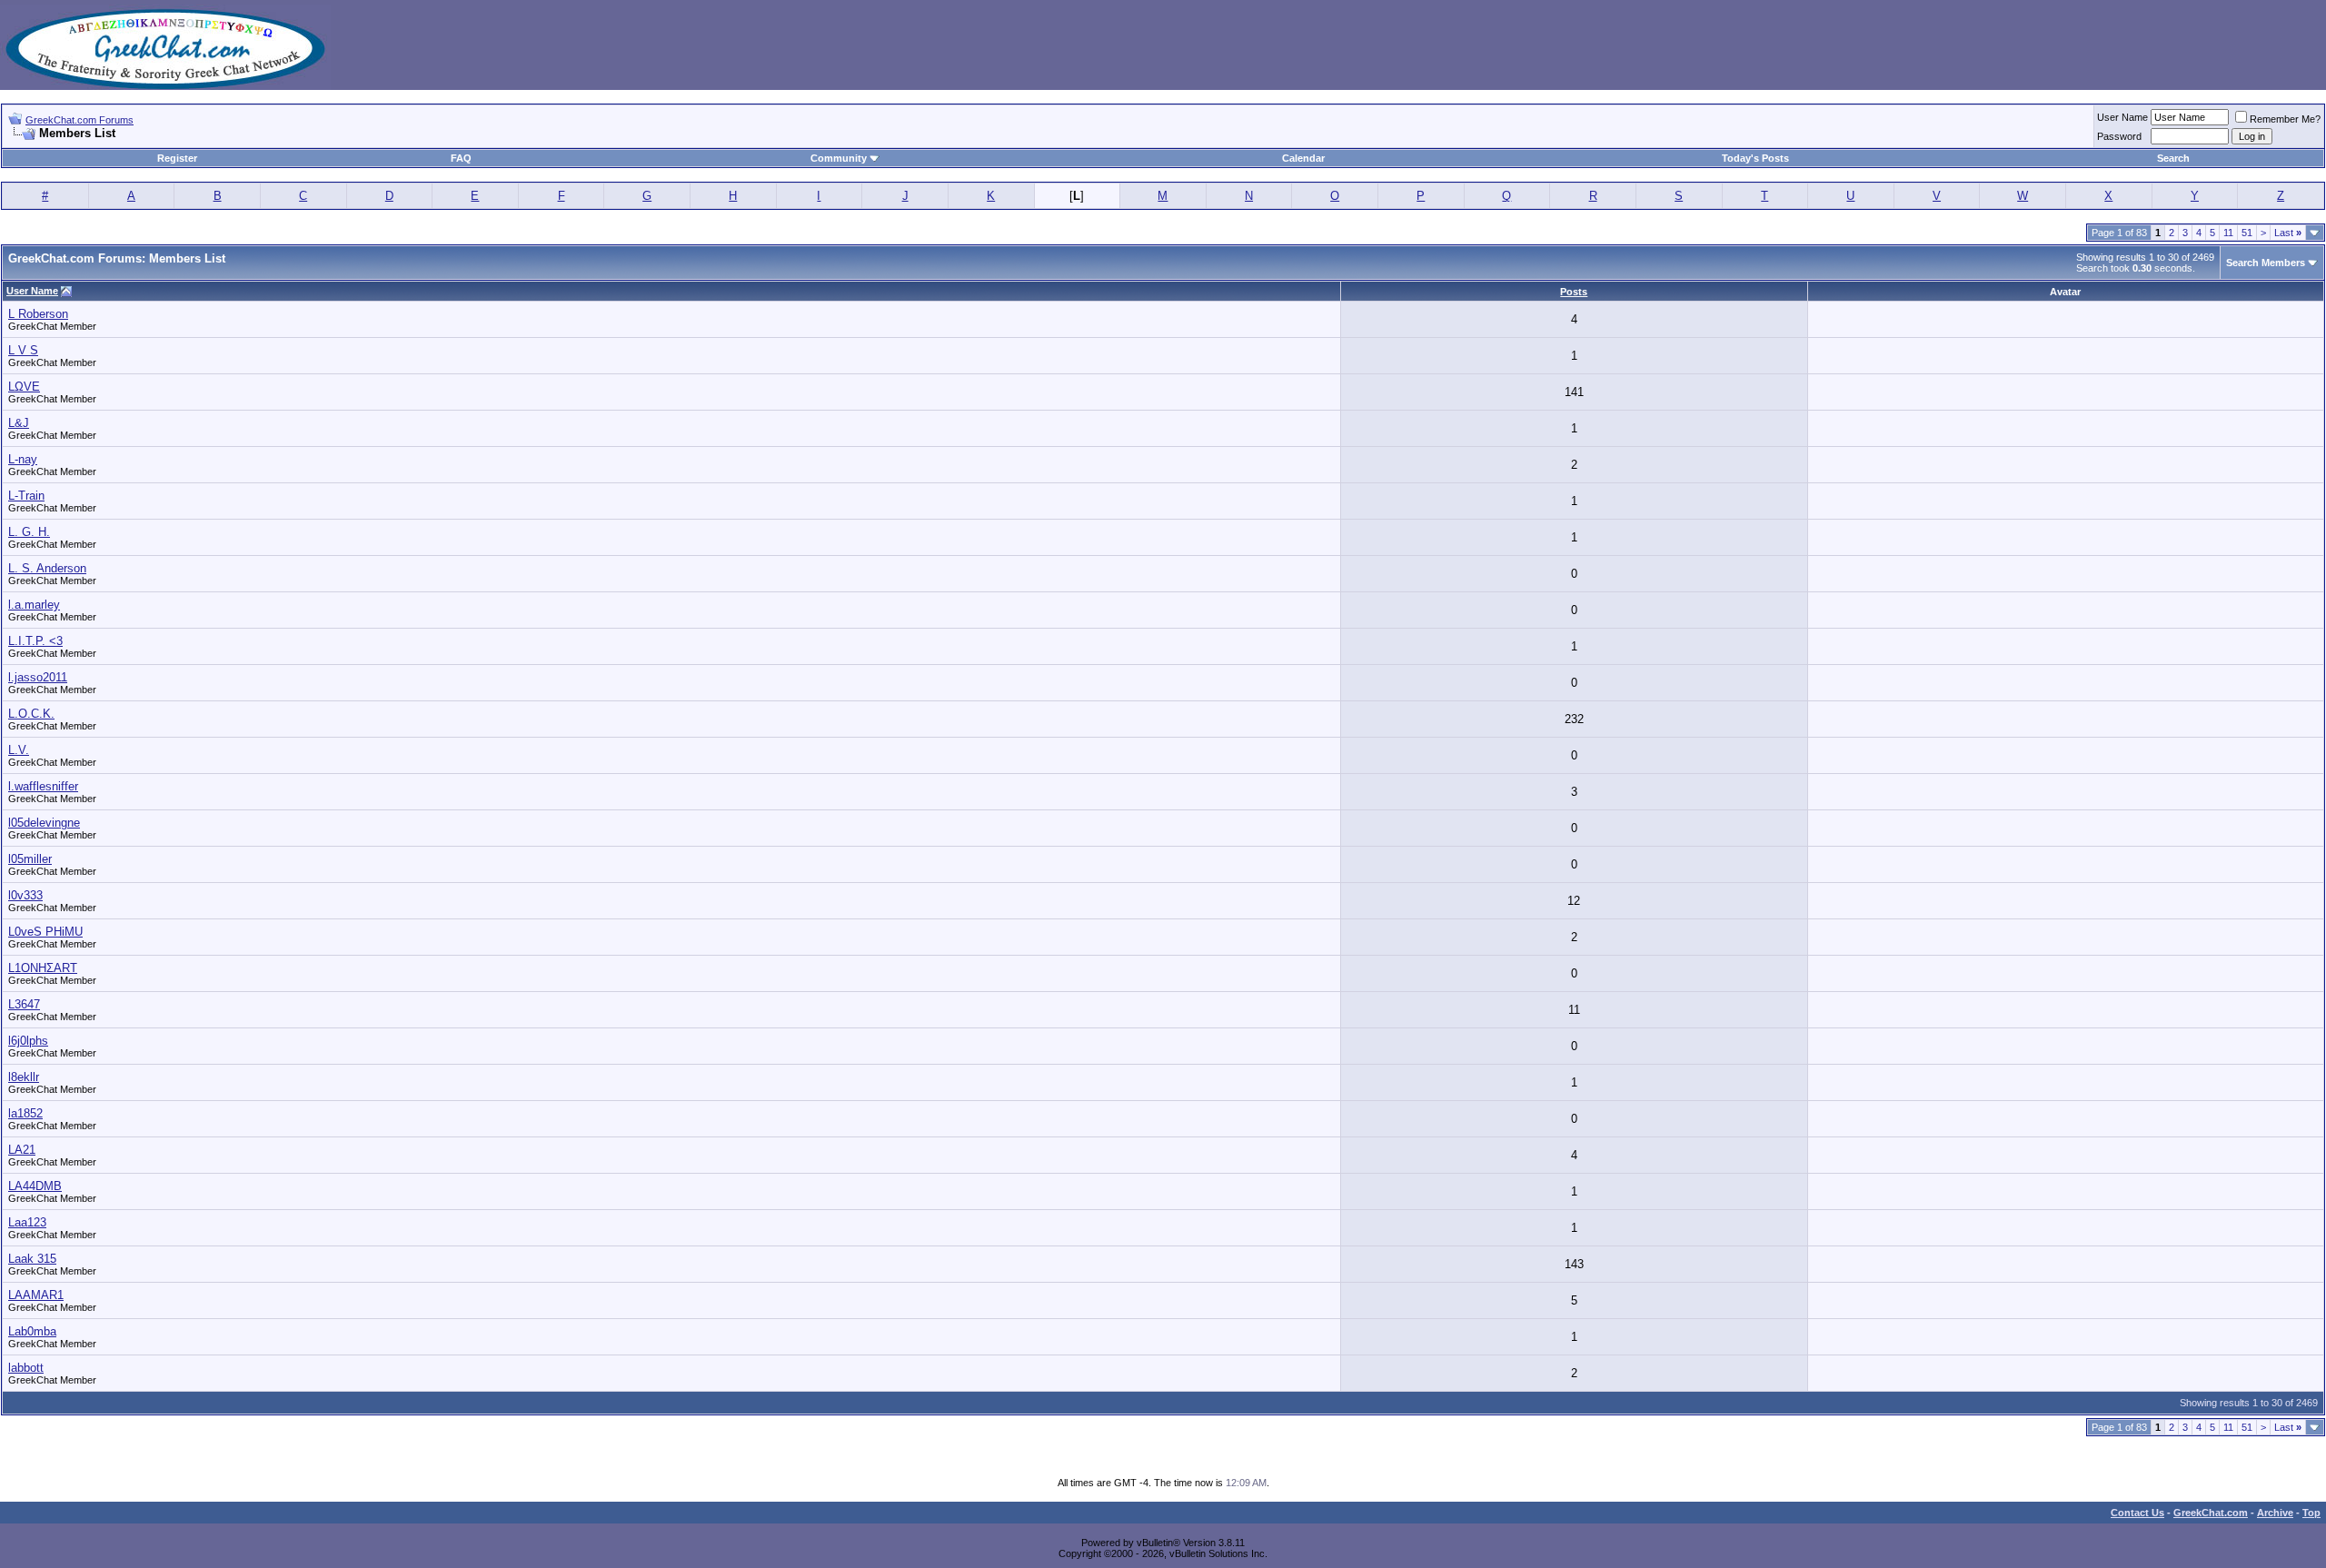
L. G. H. (29, 532)
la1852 (25, 1113)
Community (839, 158)
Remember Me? (2285, 119)
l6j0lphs (28, 1041)
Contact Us (2137, 1513)
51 (2247, 233)
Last (2288, 233)
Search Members (2266, 263)
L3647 (24, 1004)
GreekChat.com (2211, 1513)
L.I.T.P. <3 (35, 641)
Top (2311, 1513)
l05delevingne (44, 823)
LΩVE (24, 387)
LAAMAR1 (36, 1295)
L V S (23, 350)
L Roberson (38, 314)
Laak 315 (32, 1259)
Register (177, 158)
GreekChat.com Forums (80, 120)
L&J (19, 423)
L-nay (23, 459)
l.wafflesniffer (43, 786)
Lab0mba (32, 1331)
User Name (2122, 117)
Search (2173, 158)
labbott (26, 1368)
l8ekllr (24, 1077)
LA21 (22, 1150)
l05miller (30, 859)
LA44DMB (35, 1186)
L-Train (26, 496)
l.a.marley (34, 605)
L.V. (19, 750)
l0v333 (25, 895)
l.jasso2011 (38, 677)
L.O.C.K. (31, 714)
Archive (2275, 1513)
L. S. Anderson (47, 568)
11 (2228, 233)
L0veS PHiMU (45, 932)
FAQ (461, 158)
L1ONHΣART (43, 968)
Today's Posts (1755, 158)
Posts (1574, 292)
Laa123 (27, 1222)
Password (2119, 136)
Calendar (1303, 158)
